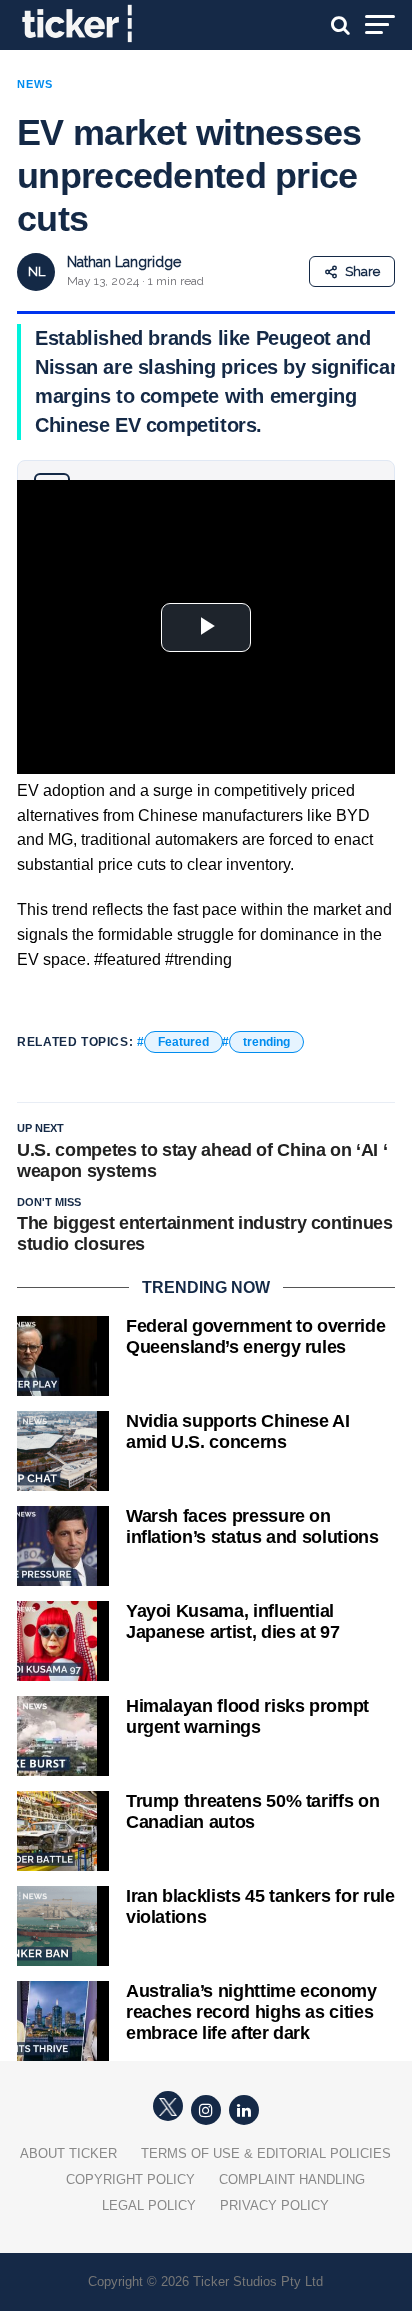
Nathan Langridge (124, 262)
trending (266, 1042)
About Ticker (68, 2153)
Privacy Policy (274, 2205)
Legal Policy (149, 2205)
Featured (183, 1042)
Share (362, 271)
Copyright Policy (130, 2179)
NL (36, 271)
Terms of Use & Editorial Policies (266, 2153)
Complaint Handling (292, 2179)
